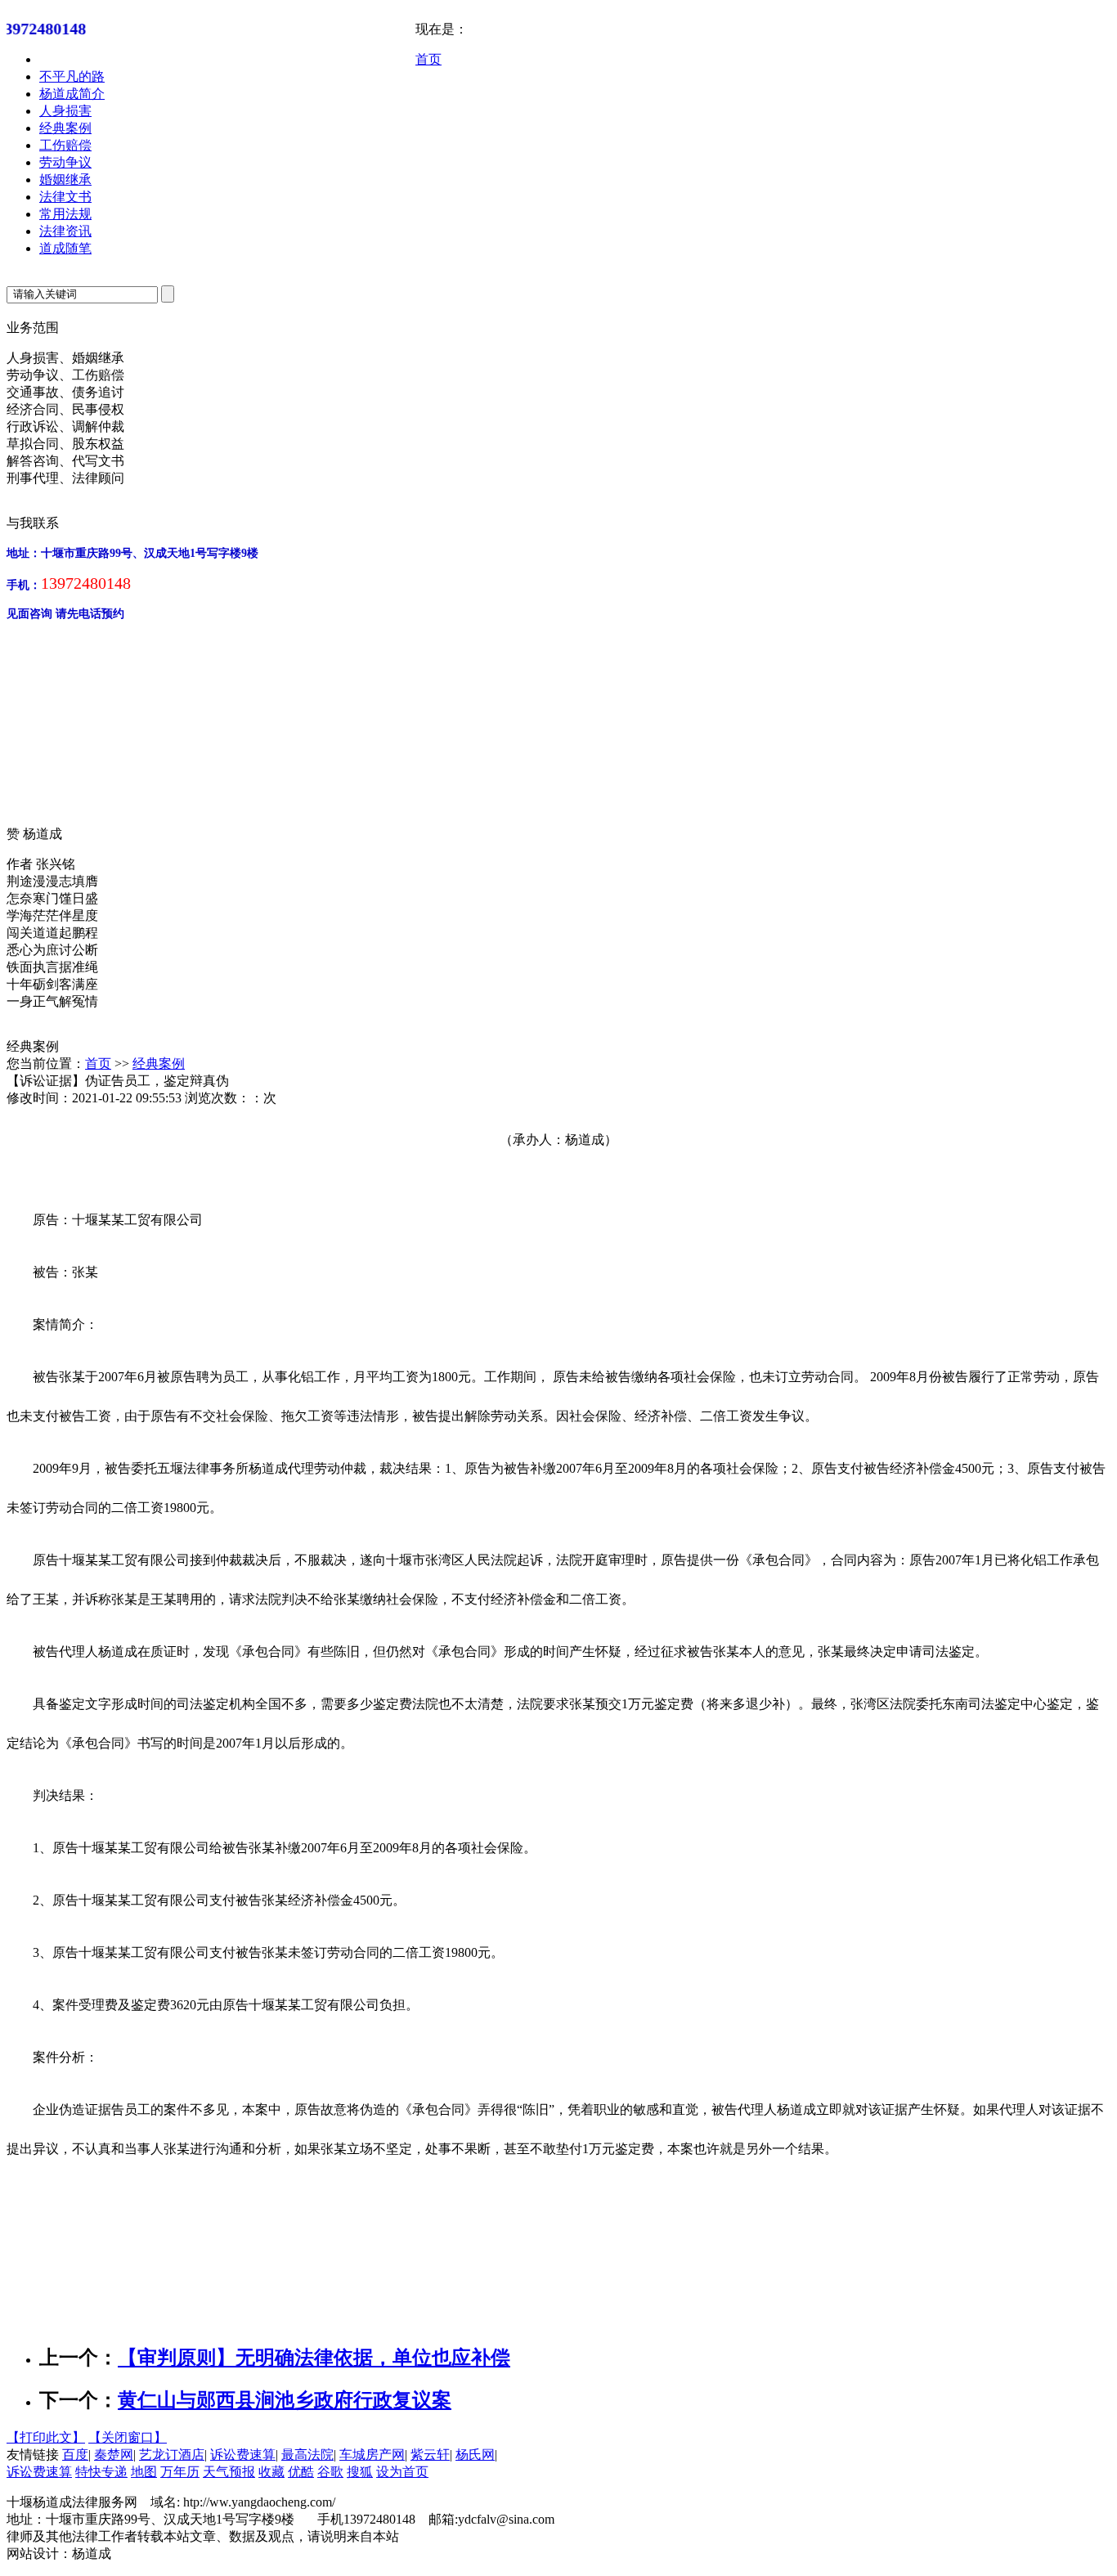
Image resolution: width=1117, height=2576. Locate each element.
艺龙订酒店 (172, 2455)
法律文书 (65, 197)
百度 (75, 2455)
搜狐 (360, 2472)
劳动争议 (65, 162)
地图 (144, 2472)
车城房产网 (372, 2455)
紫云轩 (430, 2455)
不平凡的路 (72, 76)
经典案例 (65, 128)
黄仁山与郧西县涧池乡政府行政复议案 (285, 2400)
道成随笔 (65, 248)
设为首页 (402, 2472)
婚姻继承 (65, 180)
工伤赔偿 (65, 145)
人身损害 (65, 111)
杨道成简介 (72, 94)
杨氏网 (475, 2455)
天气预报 (229, 2472)
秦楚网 (114, 2455)
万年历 (180, 2472)
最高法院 (307, 2455)
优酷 (301, 2472)
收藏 (271, 2472)
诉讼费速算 (243, 2455)
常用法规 (65, 214)
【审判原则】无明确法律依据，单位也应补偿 (314, 2358)
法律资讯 (65, 231)
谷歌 (330, 2472)
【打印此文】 (46, 2437)
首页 (428, 59)
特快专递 (101, 2472)
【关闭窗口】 (128, 2437)
